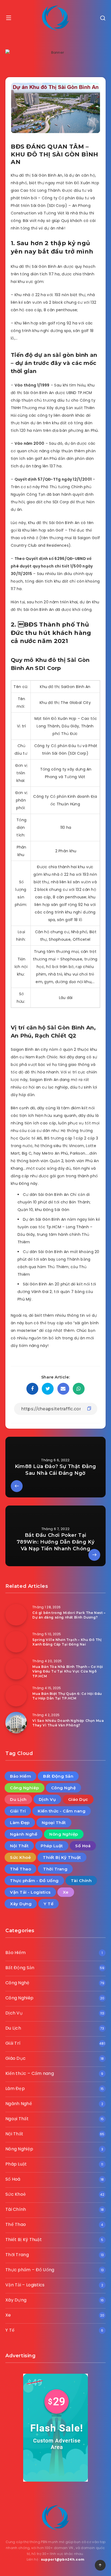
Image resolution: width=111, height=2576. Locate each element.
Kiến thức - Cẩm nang (62, 1811)
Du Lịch (18, 1799)
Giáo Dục (78, 1799)
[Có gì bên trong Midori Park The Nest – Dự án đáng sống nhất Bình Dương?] (16, 1615)
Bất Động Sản (58, 1776)
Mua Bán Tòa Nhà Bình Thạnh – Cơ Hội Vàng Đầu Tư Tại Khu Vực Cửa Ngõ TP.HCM (68, 1671)
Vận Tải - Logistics (30, 1892)
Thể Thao (20, 1869)
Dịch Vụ (47, 1799)
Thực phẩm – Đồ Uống (30, 2270)
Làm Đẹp (20, 1823)
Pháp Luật (52, 1846)
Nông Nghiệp (64, 1834)
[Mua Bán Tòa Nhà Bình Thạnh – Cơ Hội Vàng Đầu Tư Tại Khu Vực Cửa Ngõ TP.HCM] (16, 1669)
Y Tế (48, 1904)
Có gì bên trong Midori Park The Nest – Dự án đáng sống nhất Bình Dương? (69, 1615)
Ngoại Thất (54, 1823)
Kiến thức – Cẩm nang (30, 2073)
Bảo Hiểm (20, 1776)
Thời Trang (55, 1869)
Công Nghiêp (25, 1788)
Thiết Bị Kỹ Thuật (62, 1857)
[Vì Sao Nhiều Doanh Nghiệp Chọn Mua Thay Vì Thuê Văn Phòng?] (16, 1723)
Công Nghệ (64, 1788)
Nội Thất (19, 1846)
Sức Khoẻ (20, 1857)
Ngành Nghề (24, 1834)
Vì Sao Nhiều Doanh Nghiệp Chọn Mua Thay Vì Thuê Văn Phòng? (68, 1723)
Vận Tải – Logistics (25, 2285)
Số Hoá (83, 1846)
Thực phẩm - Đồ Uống (34, 1881)
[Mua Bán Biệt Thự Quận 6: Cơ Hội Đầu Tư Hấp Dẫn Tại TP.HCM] (16, 1696)
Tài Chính (81, 1881)
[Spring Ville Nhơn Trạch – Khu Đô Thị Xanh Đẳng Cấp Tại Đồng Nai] (16, 1642)
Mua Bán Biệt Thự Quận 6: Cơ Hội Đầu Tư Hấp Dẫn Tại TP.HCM (67, 1696)
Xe (66, 1892)
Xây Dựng (21, 1904)
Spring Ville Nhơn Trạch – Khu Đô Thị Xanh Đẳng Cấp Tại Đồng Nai (67, 1642)
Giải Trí (18, 1811)
